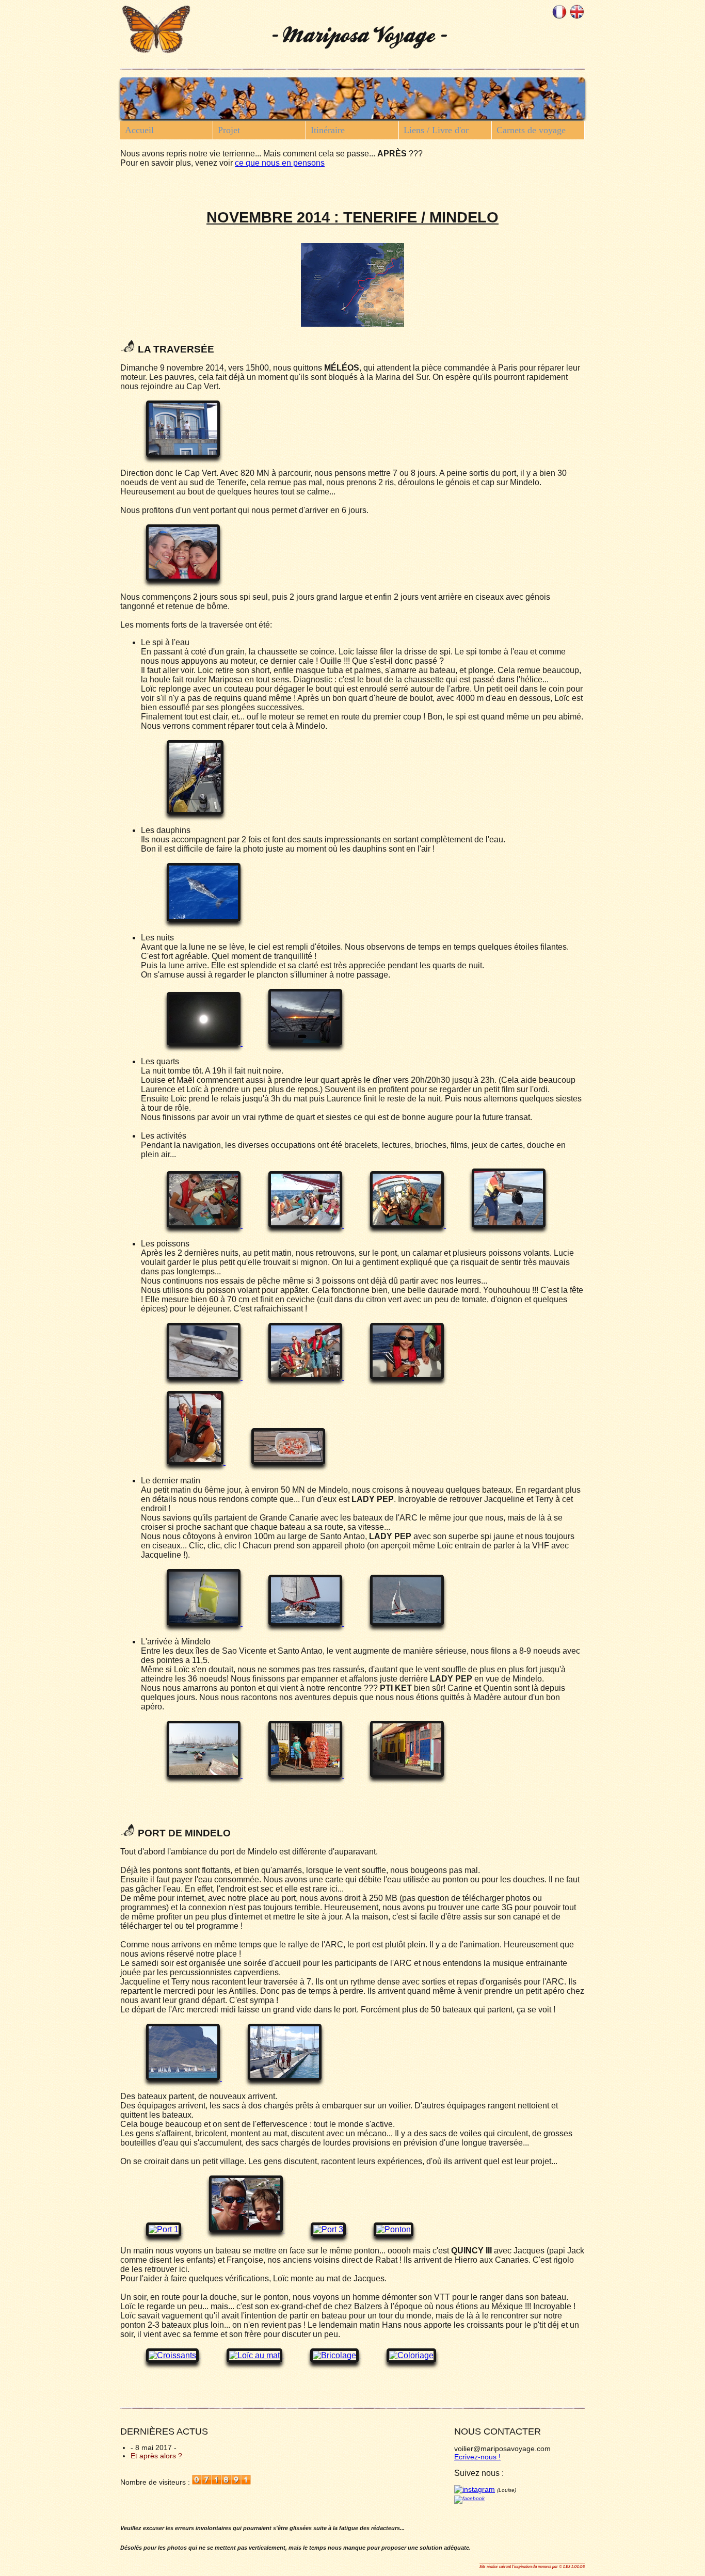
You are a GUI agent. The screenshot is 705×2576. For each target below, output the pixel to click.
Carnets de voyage (531, 130)
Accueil (139, 130)
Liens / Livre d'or (436, 130)
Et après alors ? (156, 2456)
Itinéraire (328, 130)
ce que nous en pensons (280, 163)
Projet (229, 130)
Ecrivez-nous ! (477, 2457)
